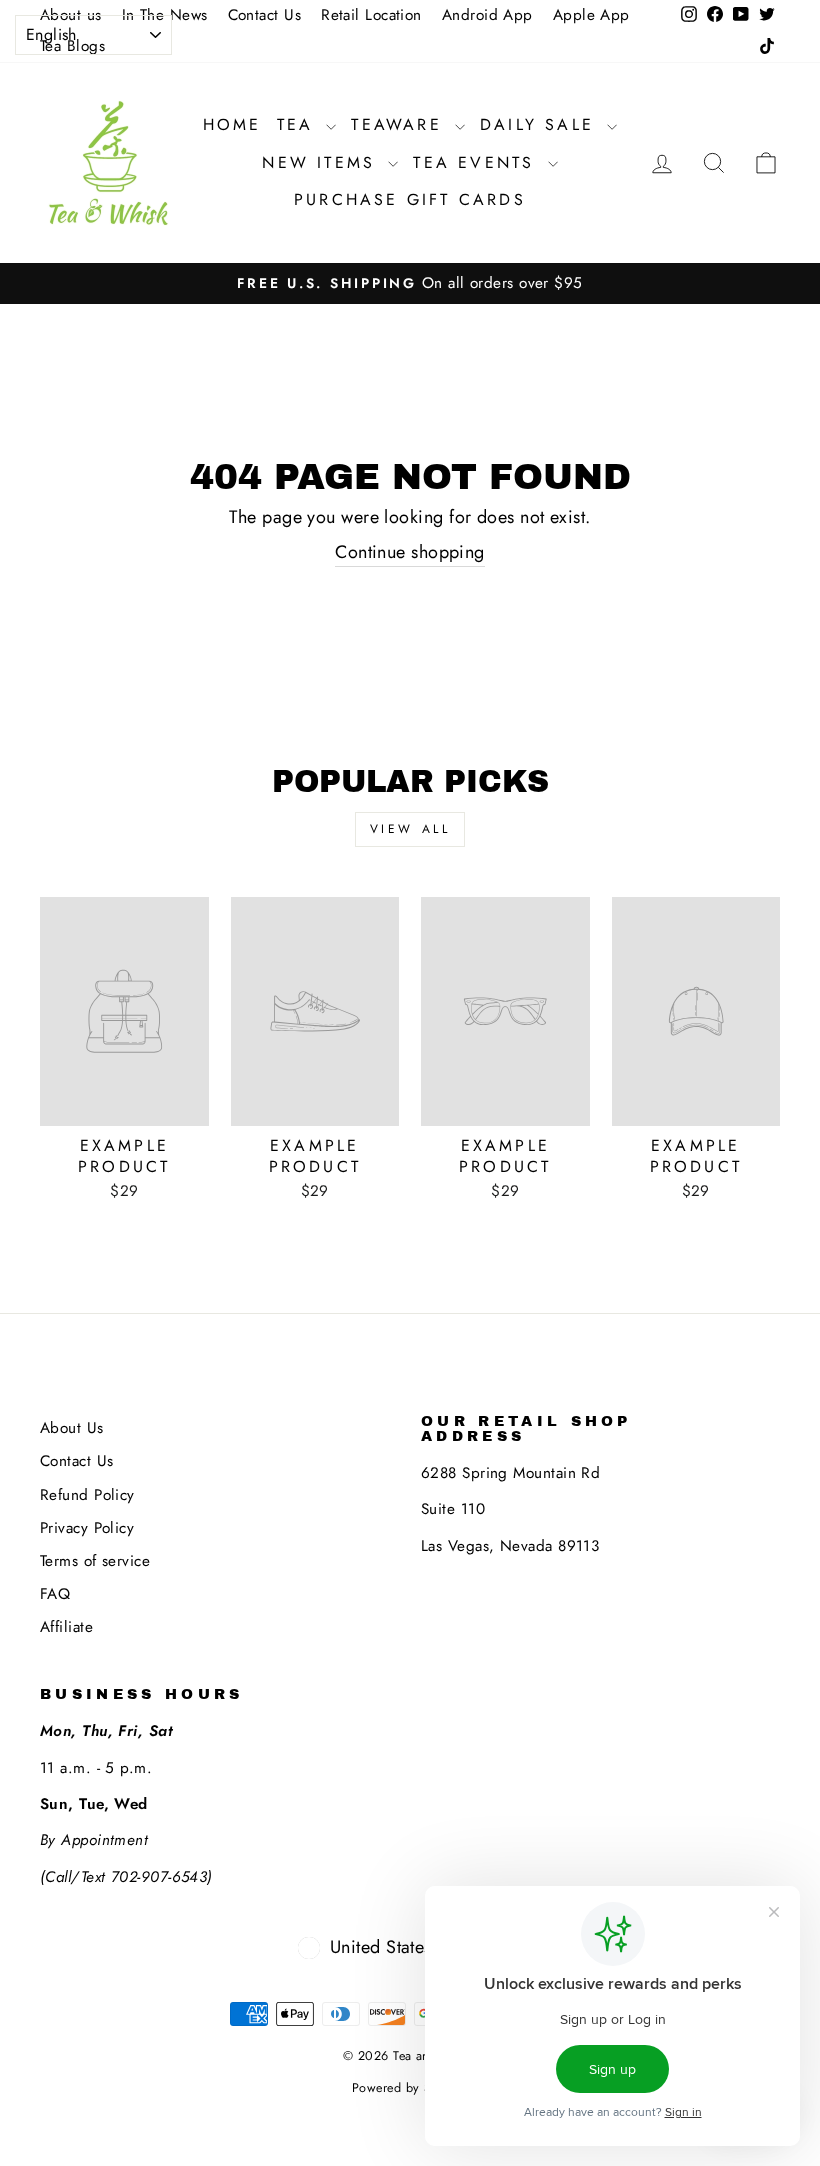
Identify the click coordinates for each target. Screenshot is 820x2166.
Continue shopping (410, 552)
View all (410, 829)
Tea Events (477, 162)
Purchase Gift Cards (410, 199)
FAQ (55, 1594)
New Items (322, 162)
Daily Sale (541, 124)
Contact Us (265, 15)
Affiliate (66, 1627)
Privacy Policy (87, 1528)
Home (232, 124)
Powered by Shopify (410, 2088)
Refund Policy (87, 1495)
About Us (72, 1428)
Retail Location (371, 15)
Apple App (591, 15)
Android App (487, 15)
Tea (299, 124)
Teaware (400, 124)
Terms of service (95, 1561)
